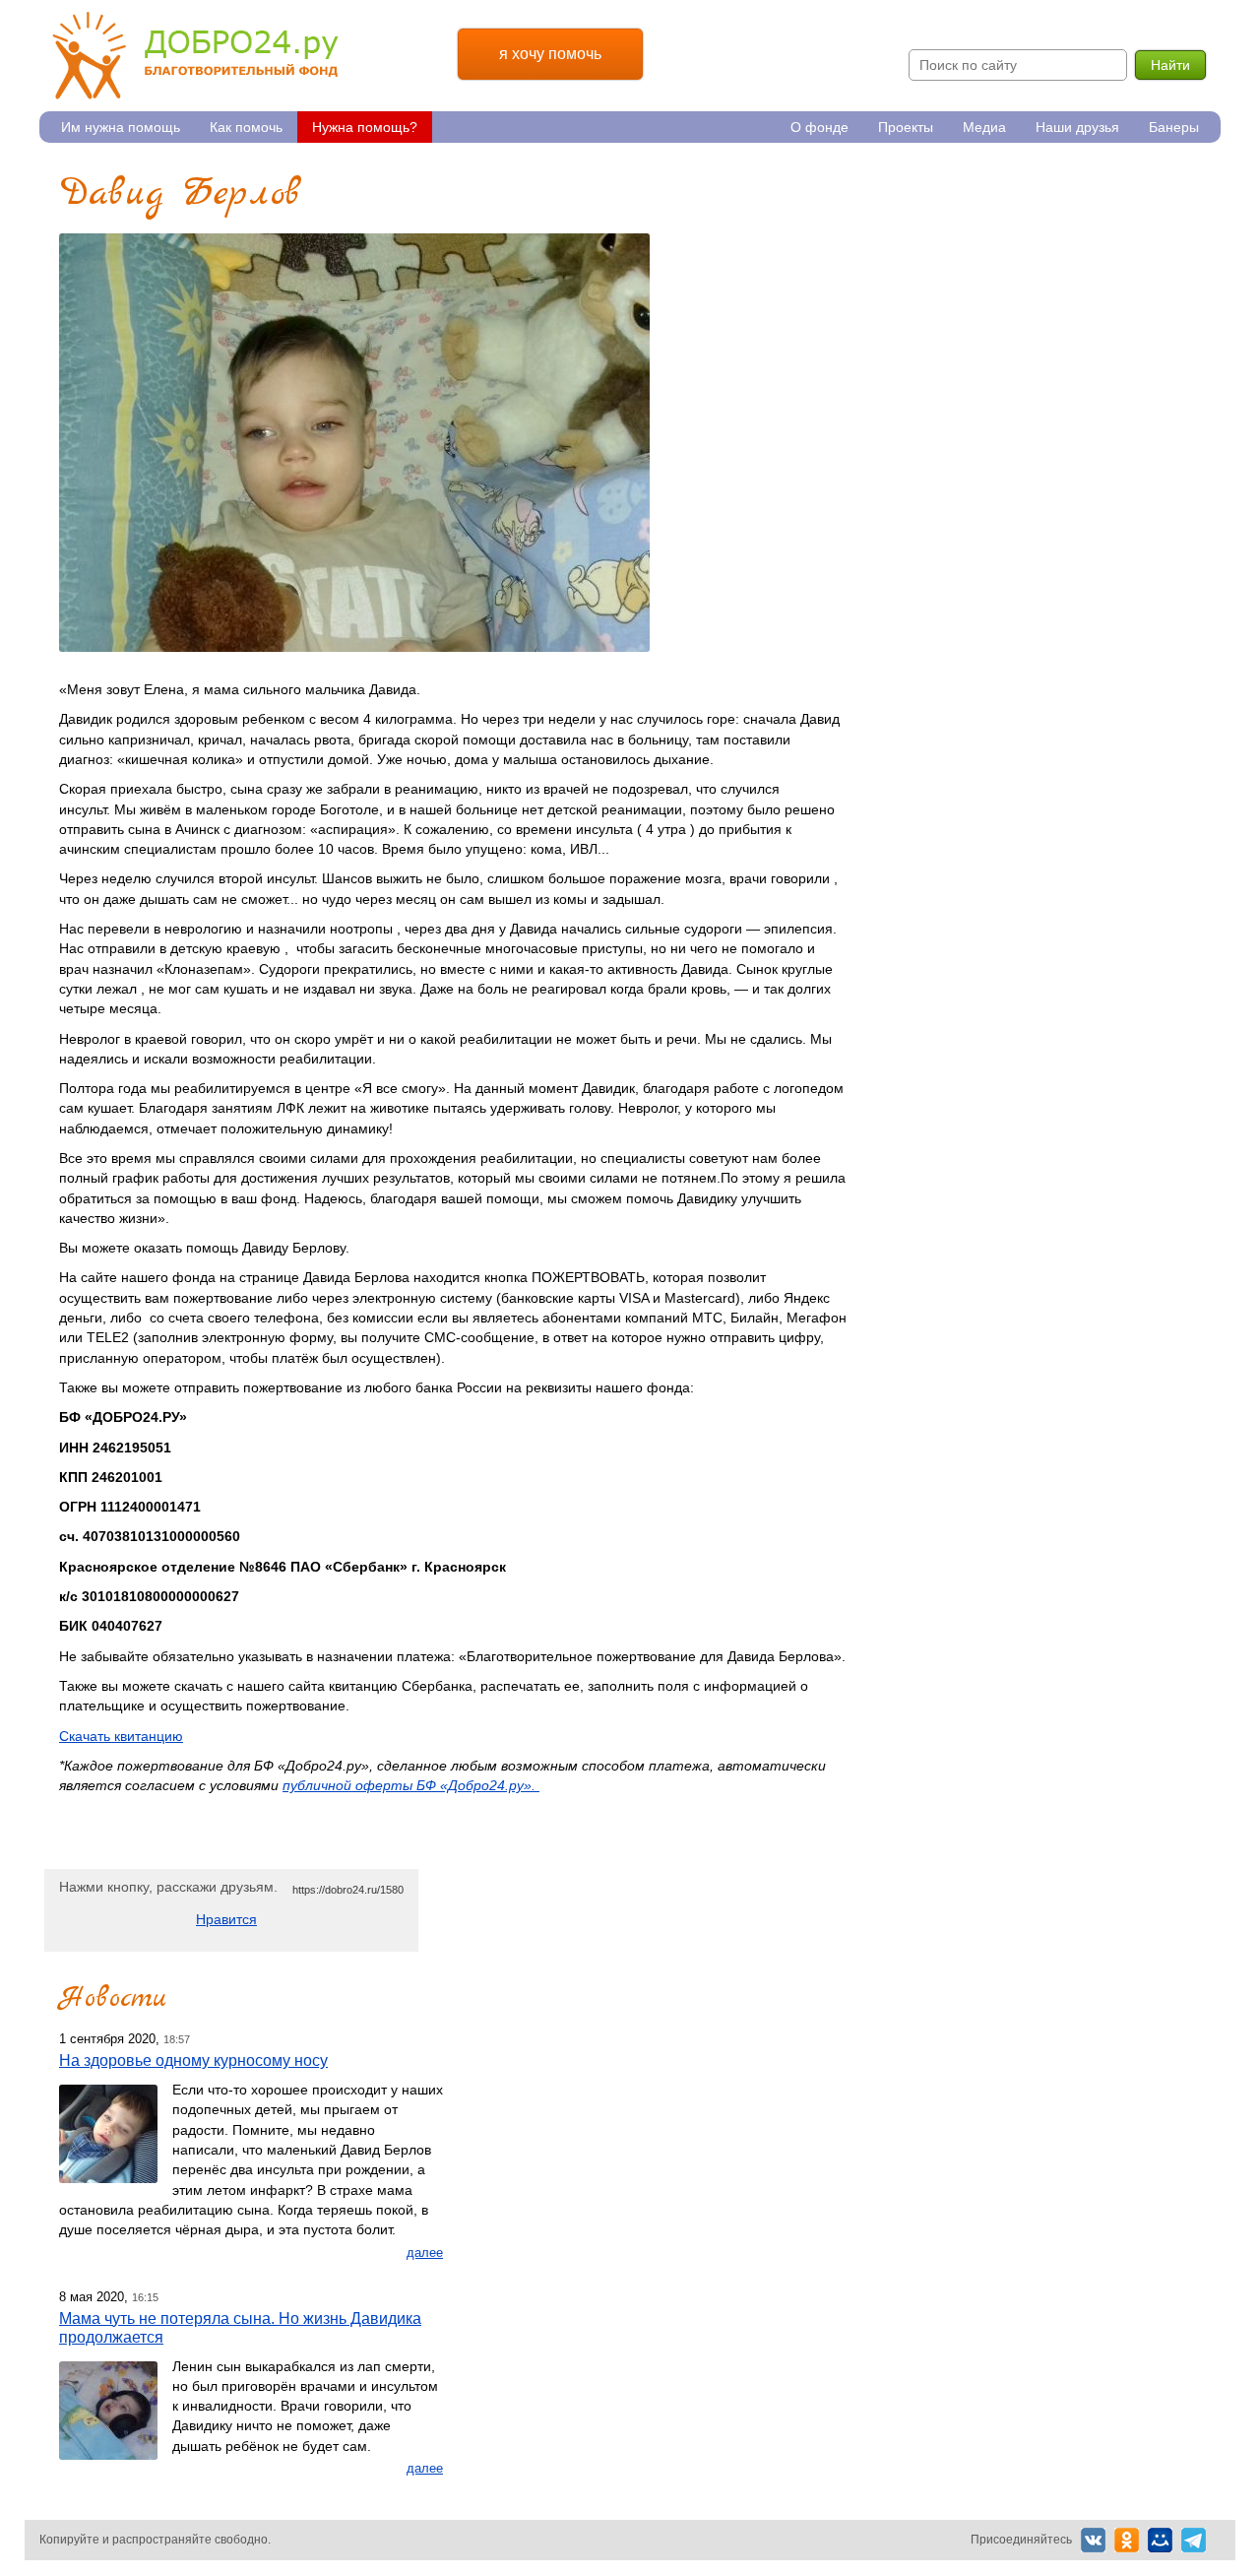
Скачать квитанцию (121, 1736)
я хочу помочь (550, 54)
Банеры (1174, 127)
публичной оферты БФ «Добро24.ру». (411, 1785)
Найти (1170, 65)
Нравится (226, 1919)
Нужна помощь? (365, 127)
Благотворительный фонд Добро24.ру (195, 56)
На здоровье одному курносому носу (193, 2060)
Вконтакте (1093, 2540)
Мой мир (1160, 2540)
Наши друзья (1077, 127)
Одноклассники (1127, 2540)
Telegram (1194, 2540)
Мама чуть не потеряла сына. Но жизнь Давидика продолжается (240, 2327)
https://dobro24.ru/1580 (348, 1890)
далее (425, 2253)
